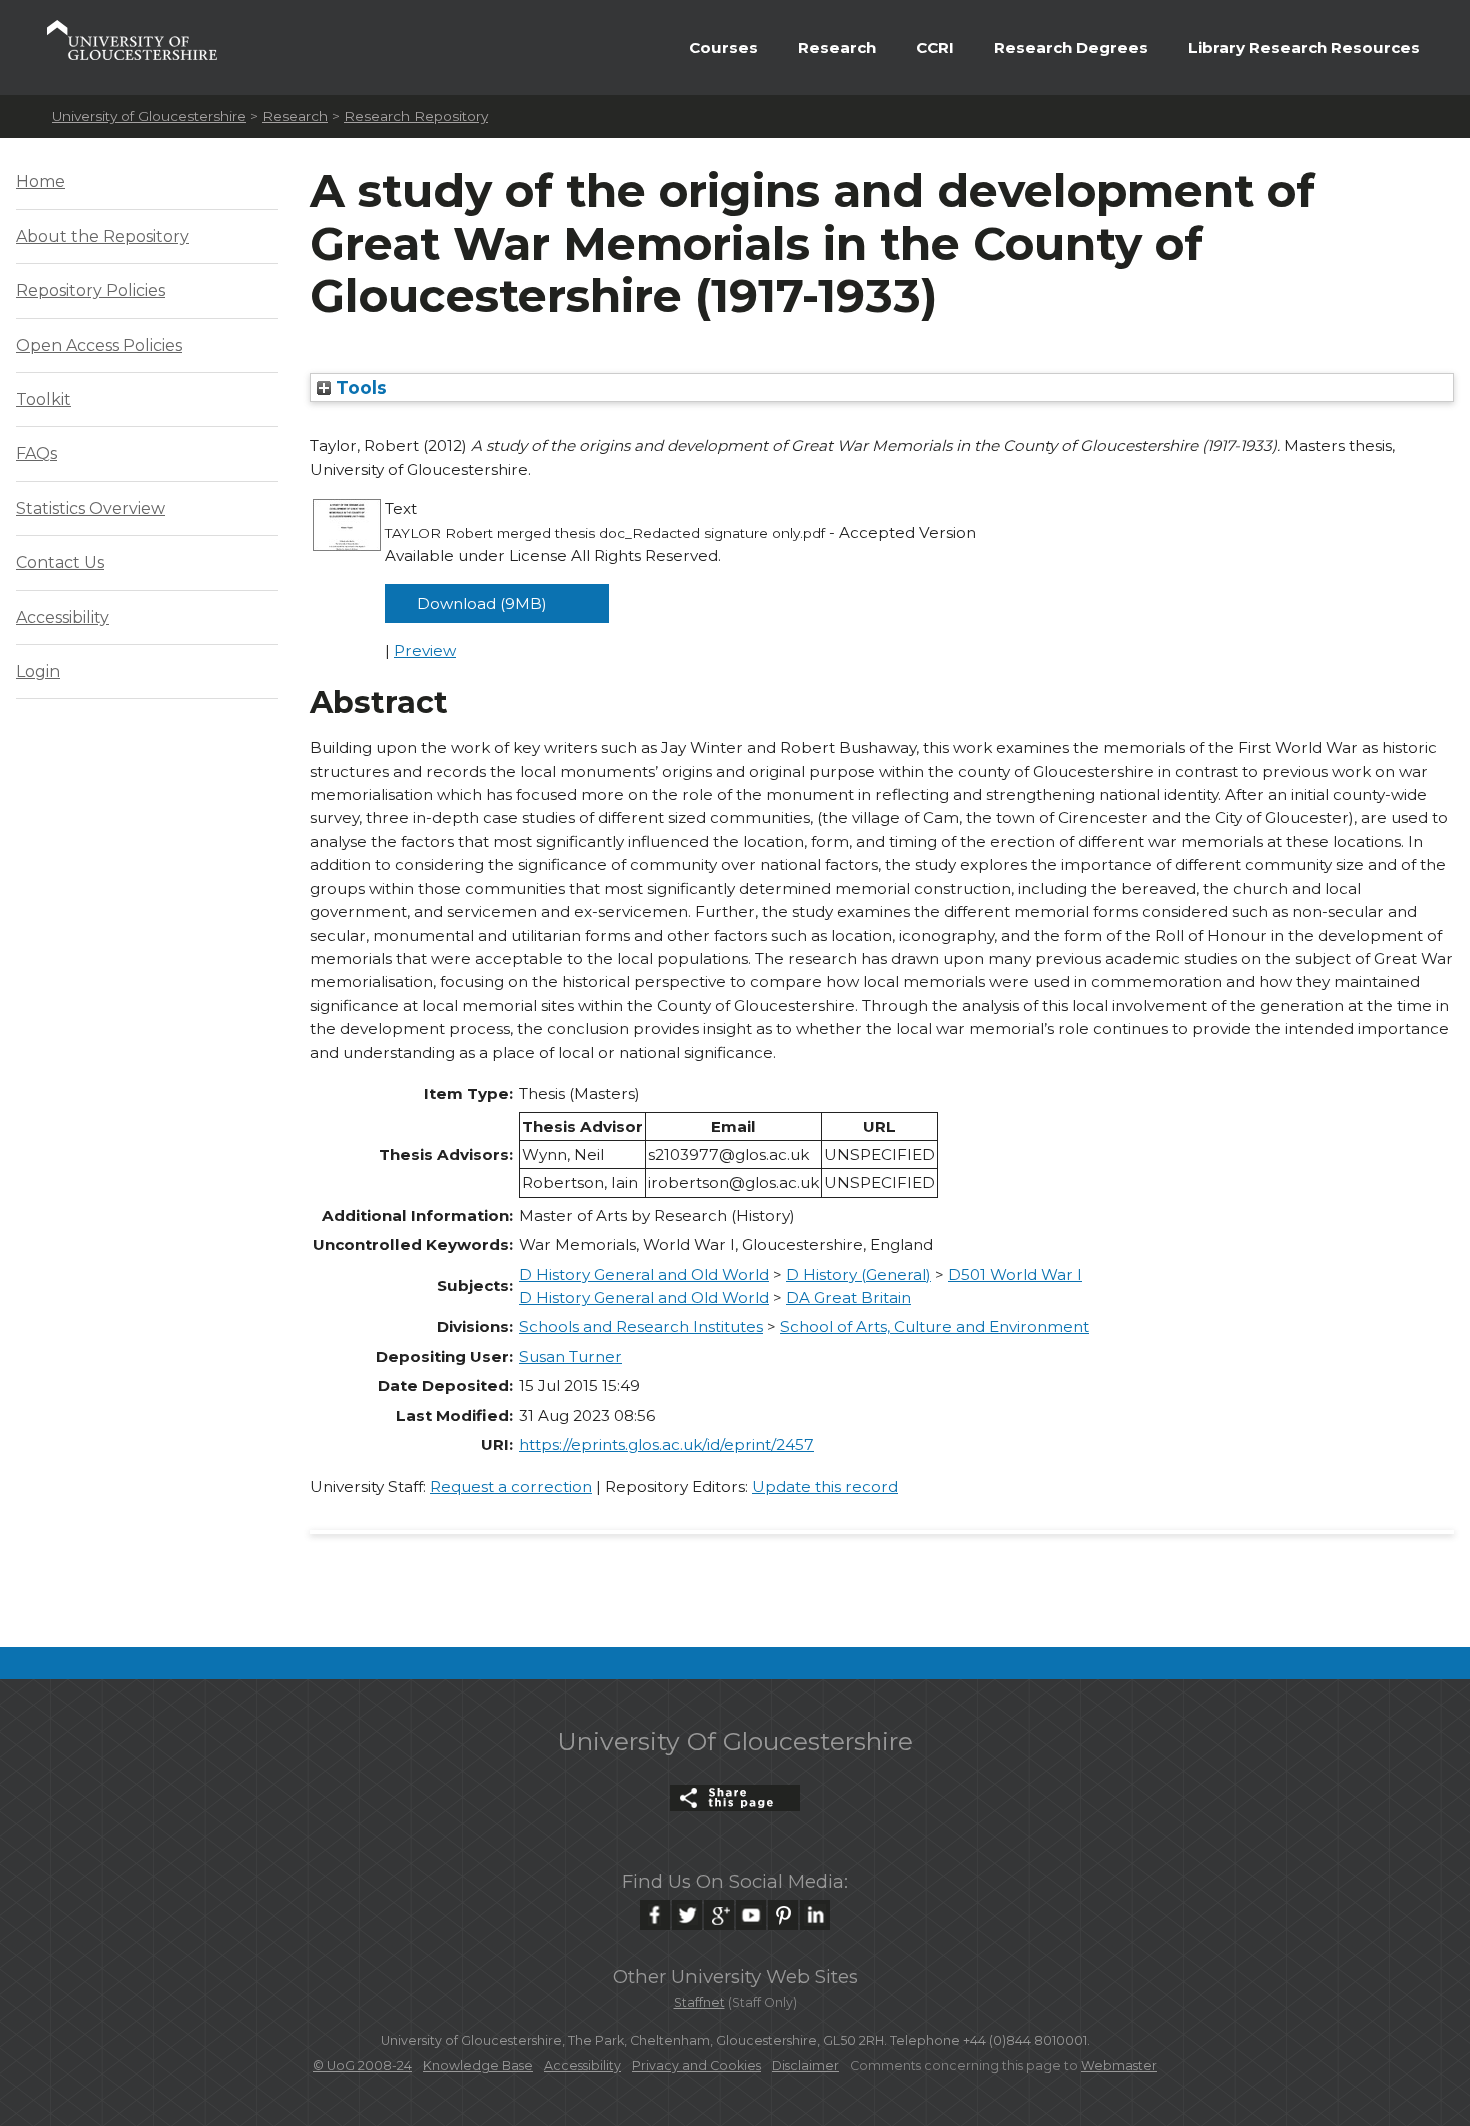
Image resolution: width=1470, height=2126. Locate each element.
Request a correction (511, 1486)
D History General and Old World (644, 1274)
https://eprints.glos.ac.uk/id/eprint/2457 (666, 1444)
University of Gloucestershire (149, 116)
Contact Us (60, 562)
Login (38, 671)
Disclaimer (805, 2065)
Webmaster (1119, 2065)
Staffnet (699, 2002)
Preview (425, 650)
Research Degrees (1071, 47)
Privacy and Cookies (696, 2065)
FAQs (36, 453)
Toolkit (43, 399)
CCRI (935, 47)
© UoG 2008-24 (362, 2065)
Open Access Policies (99, 345)
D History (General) (858, 1274)
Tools (359, 387)
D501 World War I (1015, 1274)
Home (40, 181)
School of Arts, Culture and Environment (934, 1326)
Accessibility (62, 617)
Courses (723, 47)
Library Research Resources (1304, 47)
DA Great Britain (848, 1297)
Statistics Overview (90, 508)
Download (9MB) (482, 603)
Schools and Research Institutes (641, 1326)
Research (837, 47)
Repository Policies (90, 290)
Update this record (825, 1486)
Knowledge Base (478, 2065)
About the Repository (102, 236)
